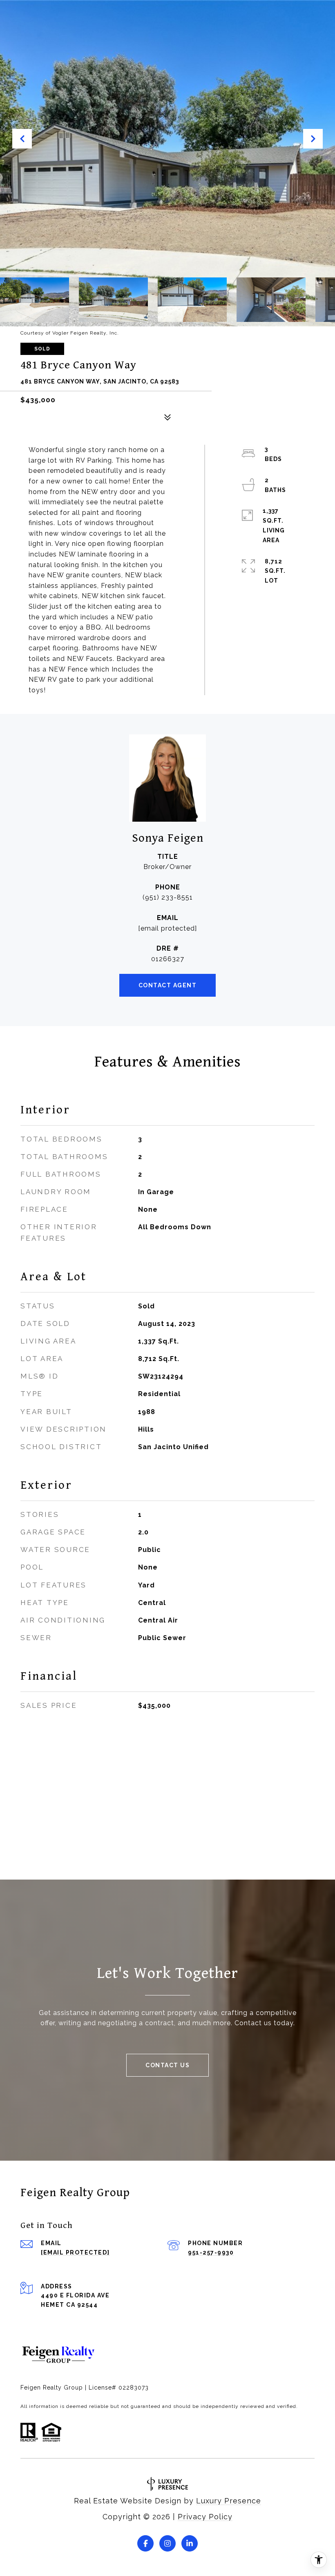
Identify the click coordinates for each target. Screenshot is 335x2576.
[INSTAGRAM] (167, 2543)
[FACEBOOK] (145, 2543)
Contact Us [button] (167, 2065)
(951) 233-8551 (168, 897)
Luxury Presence (229, 2501)
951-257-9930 (211, 2252)
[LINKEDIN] (190, 2543)
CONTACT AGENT (168, 985)
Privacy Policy (205, 2517)
